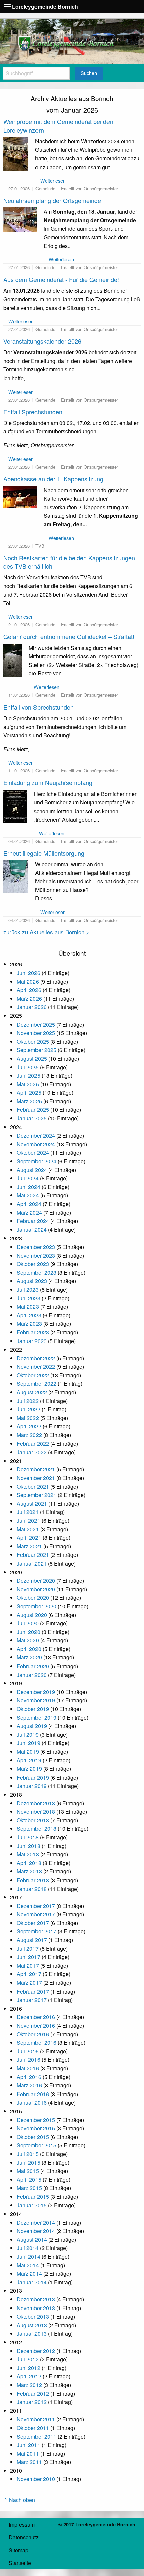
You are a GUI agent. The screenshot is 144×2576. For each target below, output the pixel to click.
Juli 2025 (28, 1067)
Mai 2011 (28, 2453)
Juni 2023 (28, 1298)
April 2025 (29, 1093)
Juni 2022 (28, 1409)
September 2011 (37, 2436)
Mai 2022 (28, 1418)
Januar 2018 (32, 1889)
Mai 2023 (28, 1307)
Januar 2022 (32, 1452)
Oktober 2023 (33, 1264)
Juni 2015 (28, 2163)
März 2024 (29, 1213)
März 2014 (29, 2274)
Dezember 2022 (36, 1358)
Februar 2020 (33, 1666)
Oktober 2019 (33, 1709)
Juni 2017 (28, 1957)
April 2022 (29, 1426)
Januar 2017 (32, 2000)
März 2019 (29, 1769)
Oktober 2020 (33, 1597)
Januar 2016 (32, 2102)
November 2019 (36, 1700)
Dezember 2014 (36, 2222)
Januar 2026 (32, 1007)
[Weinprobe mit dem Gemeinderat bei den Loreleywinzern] (16, 153)
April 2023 (29, 1315)
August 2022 (32, 1392)
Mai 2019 (28, 1752)
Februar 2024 (33, 1221)
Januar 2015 (32, 2205)
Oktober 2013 (33, 2316)
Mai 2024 (28, 1195)
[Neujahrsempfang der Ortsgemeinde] (20, 219)
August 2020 (32, 1615)
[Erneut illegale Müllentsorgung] (16, 876)
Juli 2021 (28, 1512)
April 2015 (29, 2180)
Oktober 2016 (33, 2034)
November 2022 (36, 1366)
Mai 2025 (28, 1084)
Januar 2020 (32, 1675)
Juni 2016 (28, 2060)
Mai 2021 (28, 1529)
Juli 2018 (28, 1837)
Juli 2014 (28, 2248)
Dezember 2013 (36, 2299)
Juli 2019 (28, 1735)
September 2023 (37, 1272)
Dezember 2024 (36, 1135)
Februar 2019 (33, 1777)
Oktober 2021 (33, 1486)
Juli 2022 (28, 1401)
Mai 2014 (28, 2265)
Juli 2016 (28, 2051)
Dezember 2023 (36, 1247)
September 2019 (37, 1718)
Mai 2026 (28, 982)
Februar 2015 (33, 2197)
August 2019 (32, 1726)
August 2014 (32, 2239)
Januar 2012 (32, 2402)
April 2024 (29, 1204)
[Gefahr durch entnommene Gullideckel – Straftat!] (13, 660)
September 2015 (37, 2145)
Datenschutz (24, 2537)
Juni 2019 (28, 1743)
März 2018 (29, 1871)
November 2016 (36, 2025)
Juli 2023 (28, 1290)
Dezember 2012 (36, 2351)
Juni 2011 (28, 2445)
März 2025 (29, 1101)
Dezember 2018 (36, 1803)
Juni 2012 (28, 2368)
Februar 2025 (33, 1110)
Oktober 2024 (33, 1152)
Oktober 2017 (33, 1923)
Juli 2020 (28, 1623)
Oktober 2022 (33, 1375)
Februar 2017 (33, 1991)
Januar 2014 (32, 2282)
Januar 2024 (32, 1230)
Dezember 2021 (36, 1469)
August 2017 (32, 1940)
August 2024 (32, 1170)
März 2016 (29, 2085)
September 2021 (37, 1495)
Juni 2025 (28, 1076)
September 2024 (37, 1161)
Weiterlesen (53, 180)
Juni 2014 (28, 2257)
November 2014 (36, 2231)
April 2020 (29, 1649)
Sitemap (19, 2550)
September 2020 (37, 1606)
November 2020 (36, 1589)
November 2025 (36, 1033)
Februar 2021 (33, 1555)
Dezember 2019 (36, 1692)
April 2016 (29, 2077)
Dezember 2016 (36, 2017)
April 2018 (29, 1863)
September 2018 (37, 1829)
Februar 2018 (33, 1880)
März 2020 (29, 1657)
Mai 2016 (28, 2068)
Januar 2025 (32, 1118)
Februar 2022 (33, 1444)
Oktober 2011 (33, 2428)
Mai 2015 (28, 2171)
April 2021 (29, 1538)
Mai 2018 (28, 1854)
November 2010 (36, 2479)
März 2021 (29, 1546)
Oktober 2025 (33, 1041)
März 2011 (29, 2462)
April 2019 (29, 1760)
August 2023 (32, 1281)
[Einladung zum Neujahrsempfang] (15, 806)
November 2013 (36, 2308)
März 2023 (29, 1324)
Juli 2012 (28, 2359)
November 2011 (36, 2419)
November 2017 (36, 1914)
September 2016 (37, 2043)
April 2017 (29, 1974)
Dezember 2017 (36, 1906)
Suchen (89, 73)
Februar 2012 (33, 2394)
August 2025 (32, 1058)
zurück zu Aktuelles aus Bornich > (46, 932)
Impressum (22, 2524)
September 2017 (37, 1931)
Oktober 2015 (33, 2137)
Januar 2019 (32, 1786)
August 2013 (32, 2325)
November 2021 (36, 1478)
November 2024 (36, 1144)
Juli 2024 (28, 1178)
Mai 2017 (28, 1966)
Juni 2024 (28, 1187)
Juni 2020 (28, 1632)
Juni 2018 (28, 1846)
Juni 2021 (28, 1521)
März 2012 (29, 2385)
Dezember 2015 (36, 2120)
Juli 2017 (28, 1949)
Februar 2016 (33, 2094)
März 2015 (29, 2188)
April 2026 (29, 990)
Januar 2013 (32, 2333)
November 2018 (36, 1811)
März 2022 (29, 1435)
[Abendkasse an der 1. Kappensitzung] (20, 496)
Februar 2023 (33, 1332)
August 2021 (32, 1504)
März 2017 (29, 1983)
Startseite (20, 2563)
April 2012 (29, 2376)
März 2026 (29, 999)
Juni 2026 (28, 973)
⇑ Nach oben (19, 2500)
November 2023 (36, 1255)
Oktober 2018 (33, 1820)
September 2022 (37, 1383)
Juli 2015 (28, 2154)
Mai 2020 (28, 1640)
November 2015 (36, 2128)
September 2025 (37, 1050)
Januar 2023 (32, 1341)
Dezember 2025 (36, 1024)
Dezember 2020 (36, 1580)
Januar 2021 (32, 1563)
